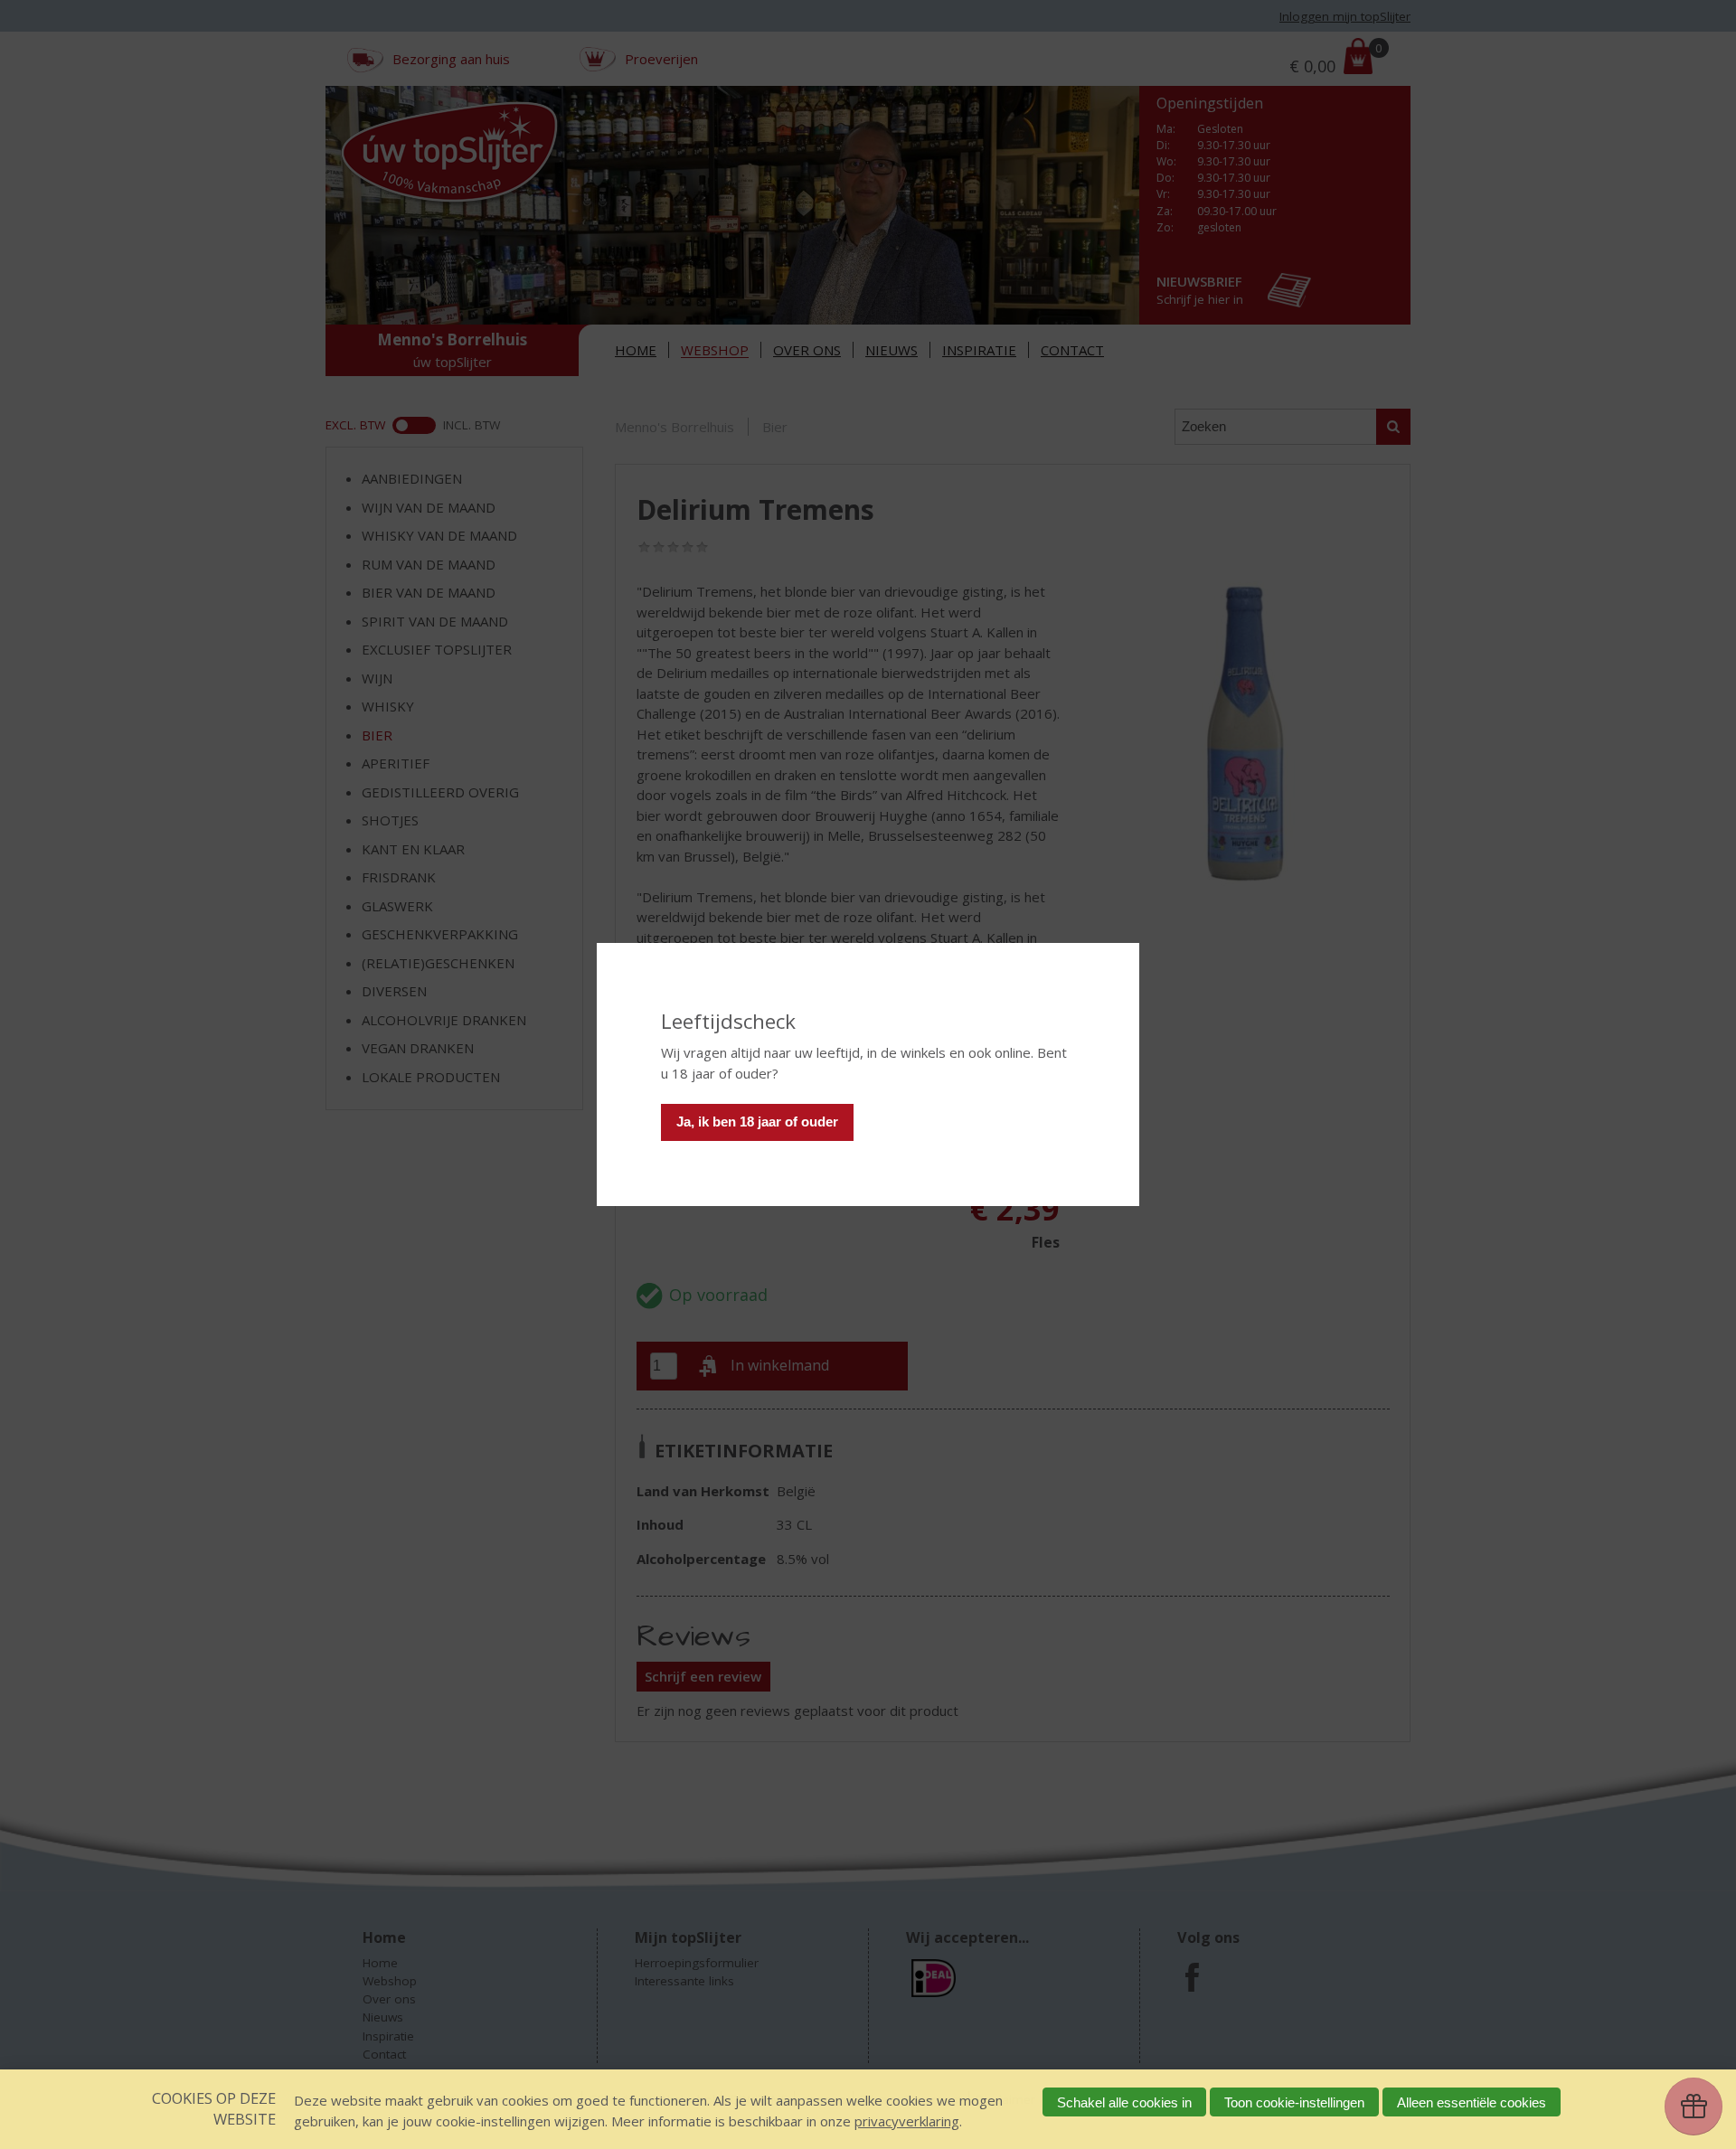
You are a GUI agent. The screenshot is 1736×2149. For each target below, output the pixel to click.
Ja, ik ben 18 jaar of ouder (757, 1122)
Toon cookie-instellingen (1294, 2102)
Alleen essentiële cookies (1472, 2102)
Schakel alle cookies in (1124, 2102)
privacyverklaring (907, 2121)
